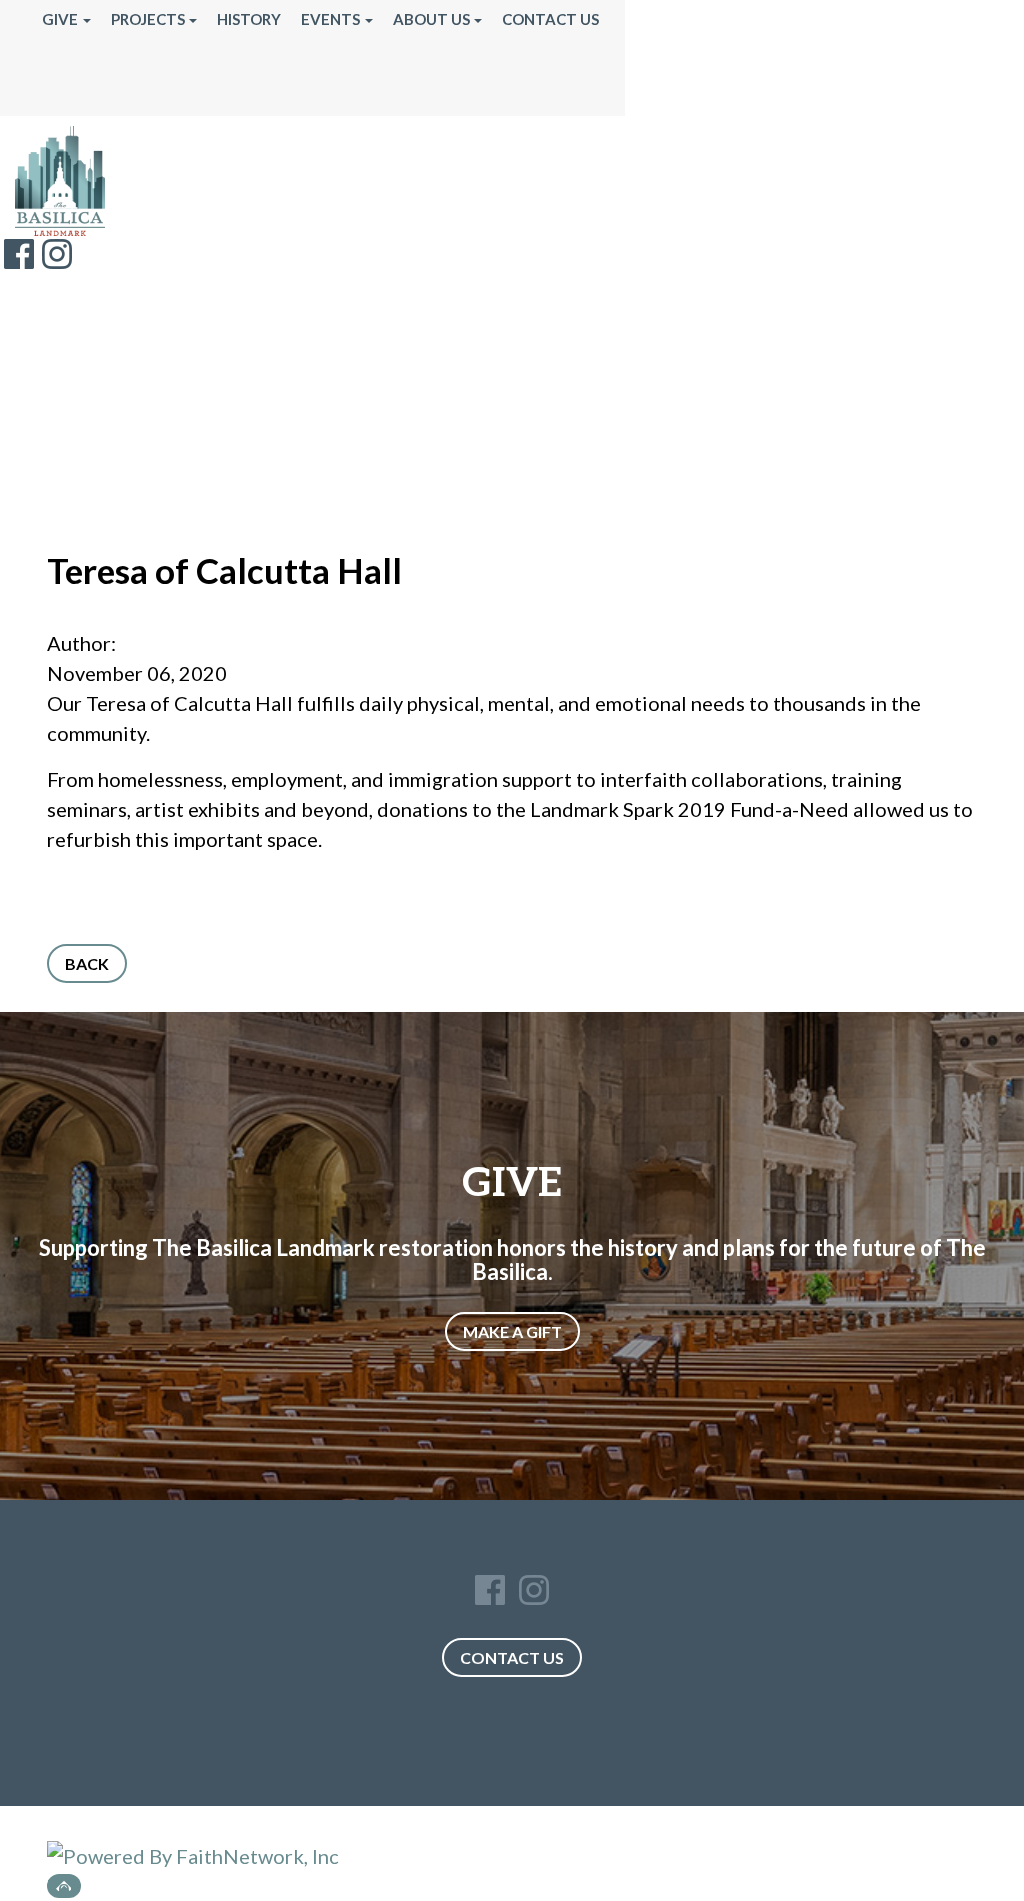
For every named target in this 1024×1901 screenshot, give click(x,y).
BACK (87, 963)
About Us (431, 19)
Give (60, 19)
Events (330, 19)
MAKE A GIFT (512, 1331)
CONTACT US (512, 1657)
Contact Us (550, 19)
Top (64, 1886)
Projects (148, 19)
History (249, 19)
